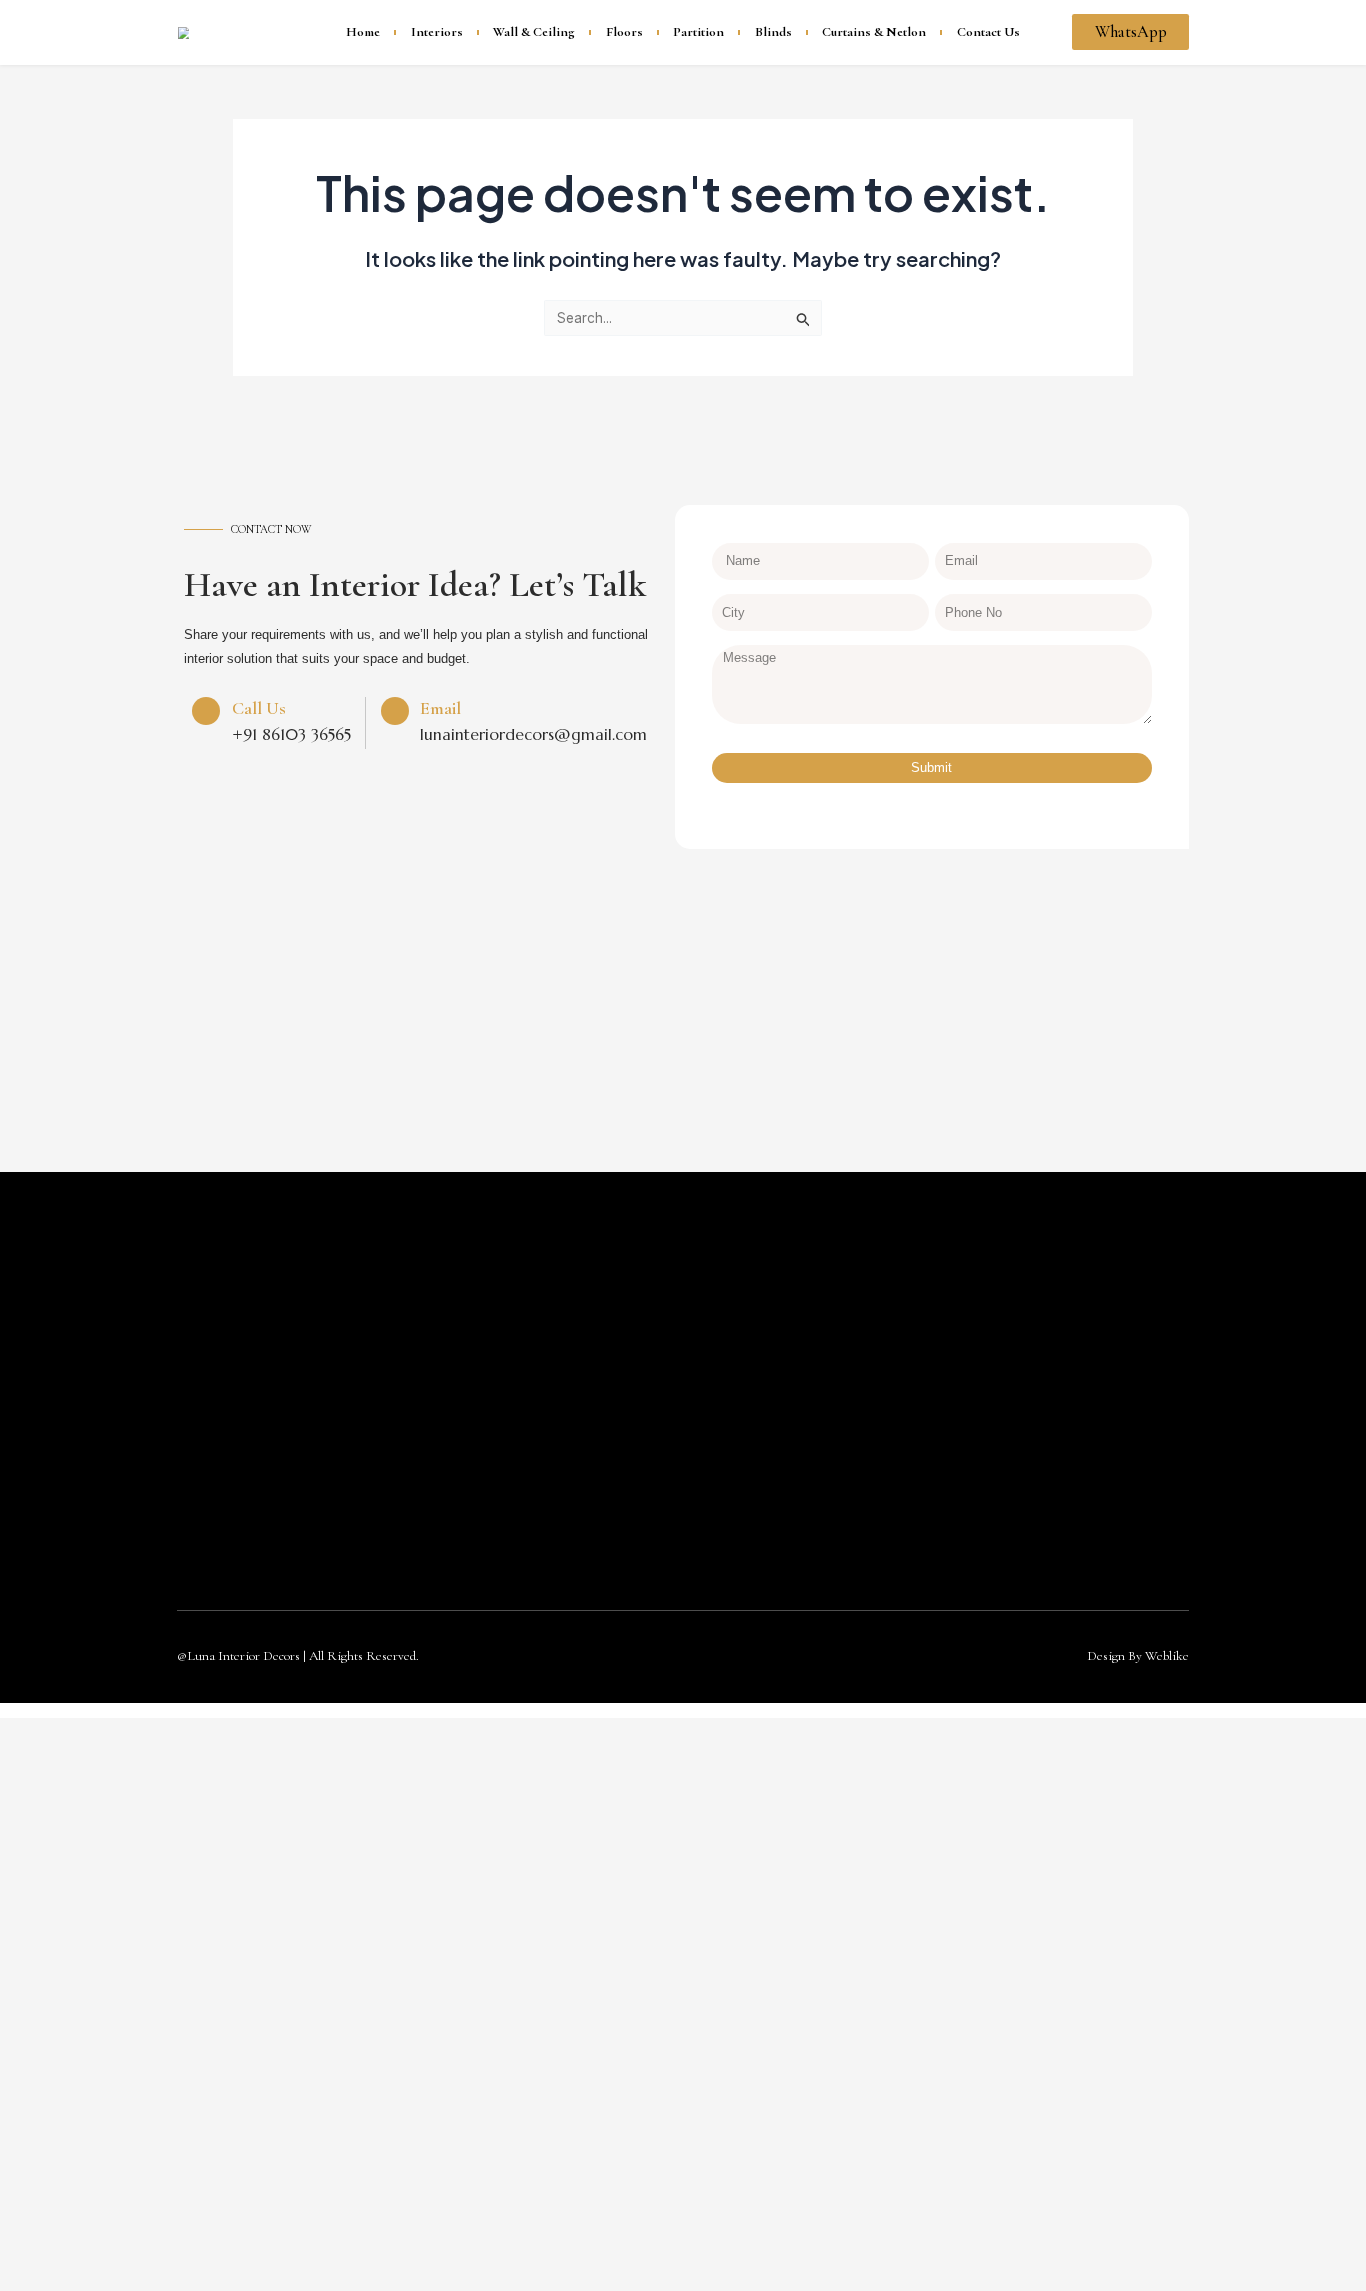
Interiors (437, 32)
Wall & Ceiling (534, 32)
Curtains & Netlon (874, 32)
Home (363, 32)
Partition (698, 32)
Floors (624, 32)
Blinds (773, 32)
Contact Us (988, 32)
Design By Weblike (1138, 1656)
